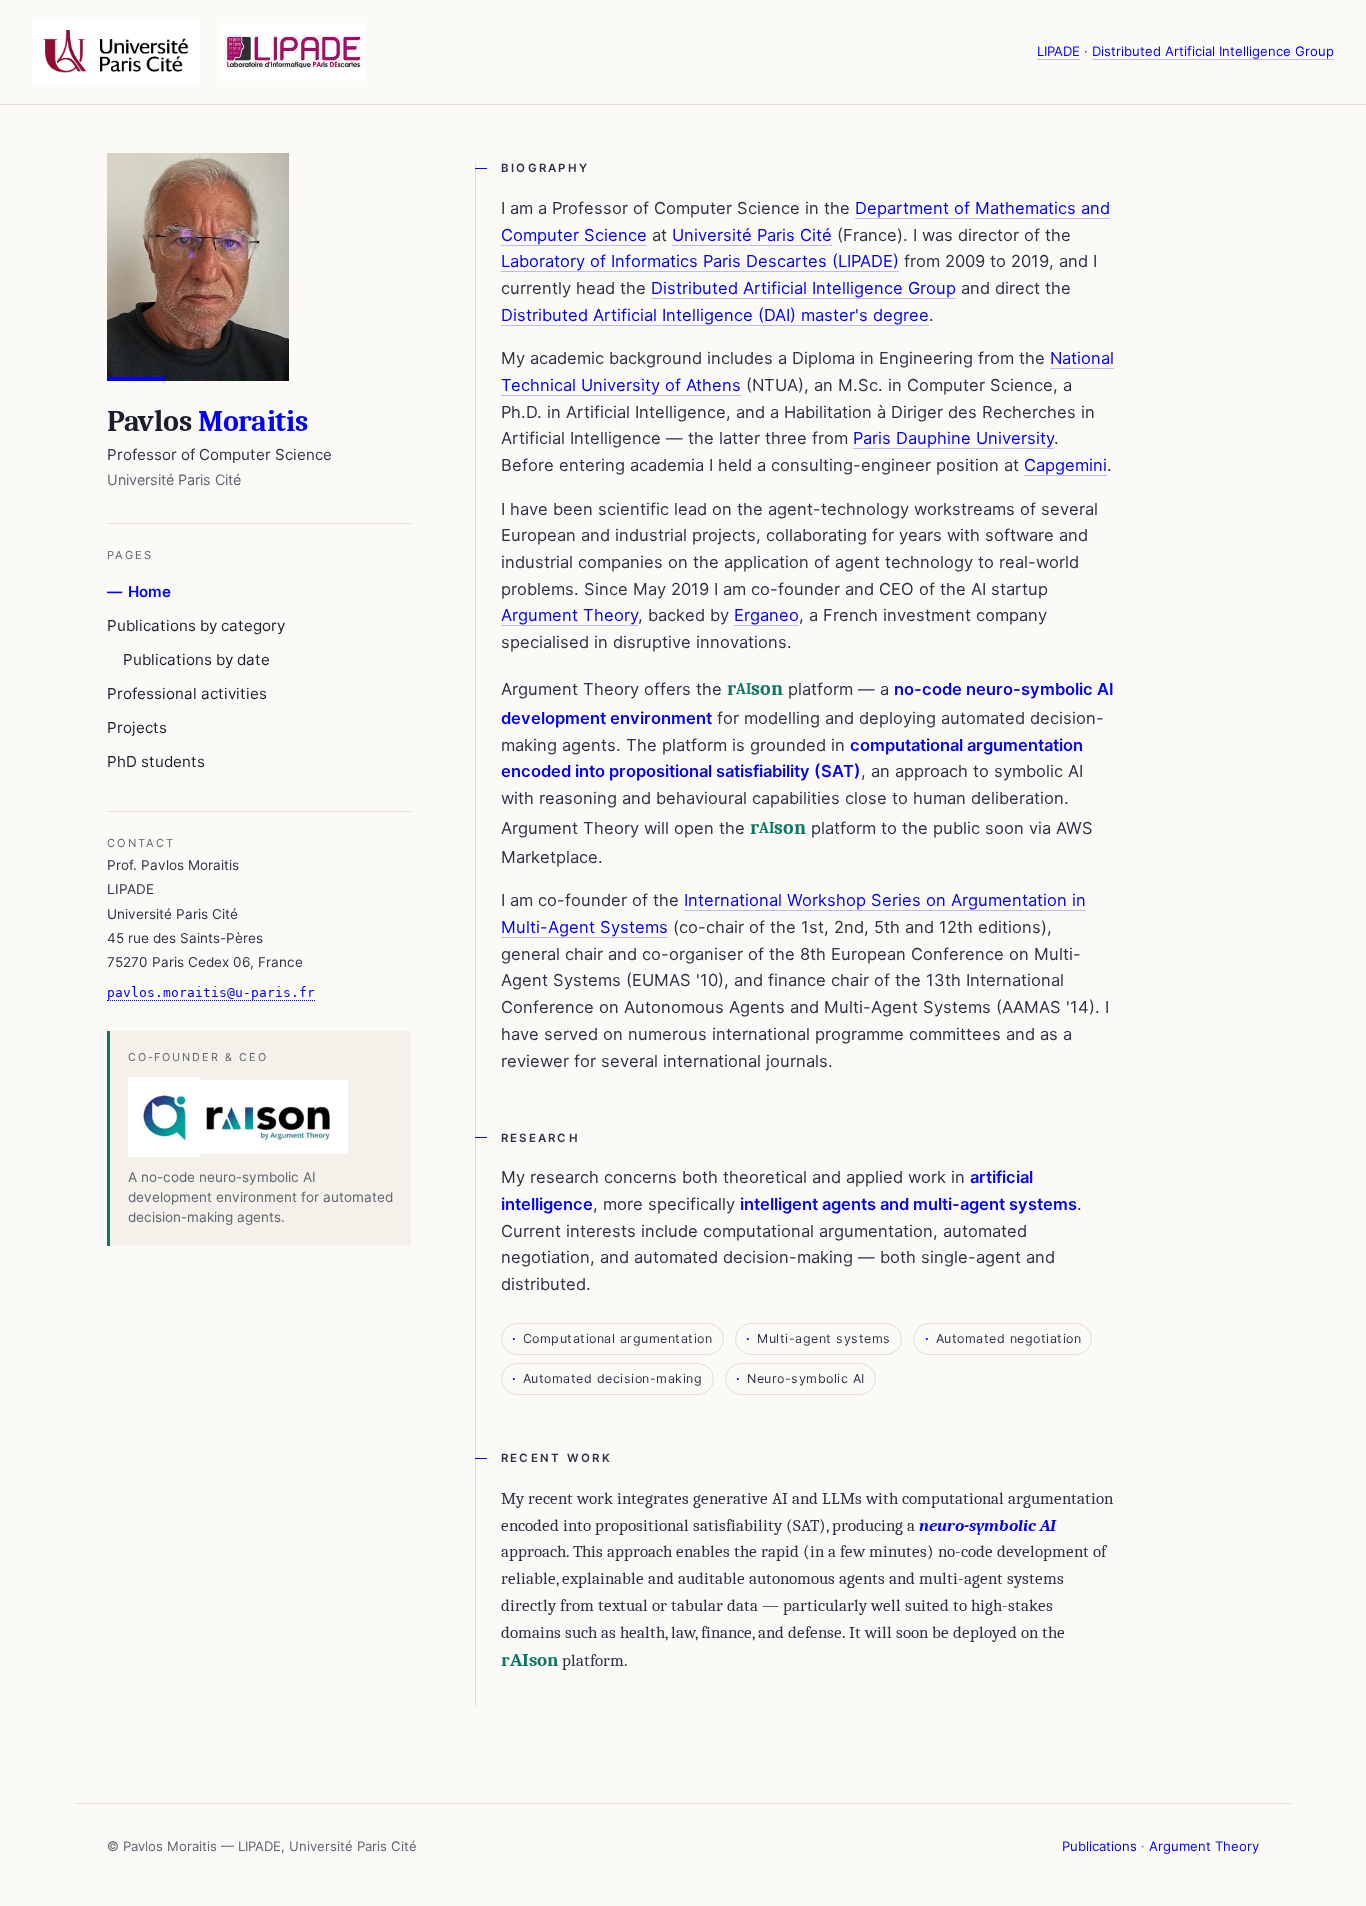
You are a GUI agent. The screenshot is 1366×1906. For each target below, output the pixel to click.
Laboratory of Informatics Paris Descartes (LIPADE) (700, 261)
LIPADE (1058, 51)
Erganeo (766, 615)
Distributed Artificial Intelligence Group (1213, 51)
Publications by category (196, 625)
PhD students (156, 761)
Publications (1099, 1846)
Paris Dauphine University (953, 438)
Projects (137, 727)
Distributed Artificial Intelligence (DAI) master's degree (715, 315)
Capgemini (1065, 465)
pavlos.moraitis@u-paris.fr (211, 992)
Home (149, 591)
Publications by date (196, 659)
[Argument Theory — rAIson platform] (261, 1117)
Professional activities (187, 693)
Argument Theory (569, 615)
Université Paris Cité (752, 235)
